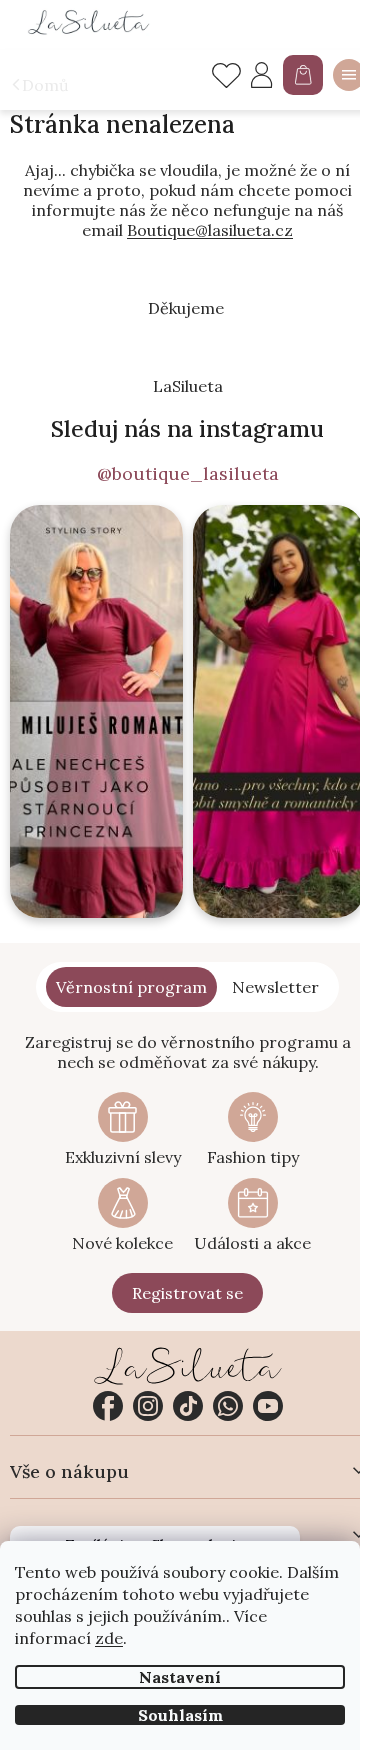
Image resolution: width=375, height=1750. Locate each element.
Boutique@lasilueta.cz (210, 230)
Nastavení (180, 1677)
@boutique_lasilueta (188, 474)
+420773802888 (228, 1406)
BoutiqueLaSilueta (108, 1406)
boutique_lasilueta (148, 1406)
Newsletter (275, 987)
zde (109, 1638)
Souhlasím (180, 1715)
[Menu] (349, 75)
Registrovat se (187, 1293)
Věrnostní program (131, 987)
